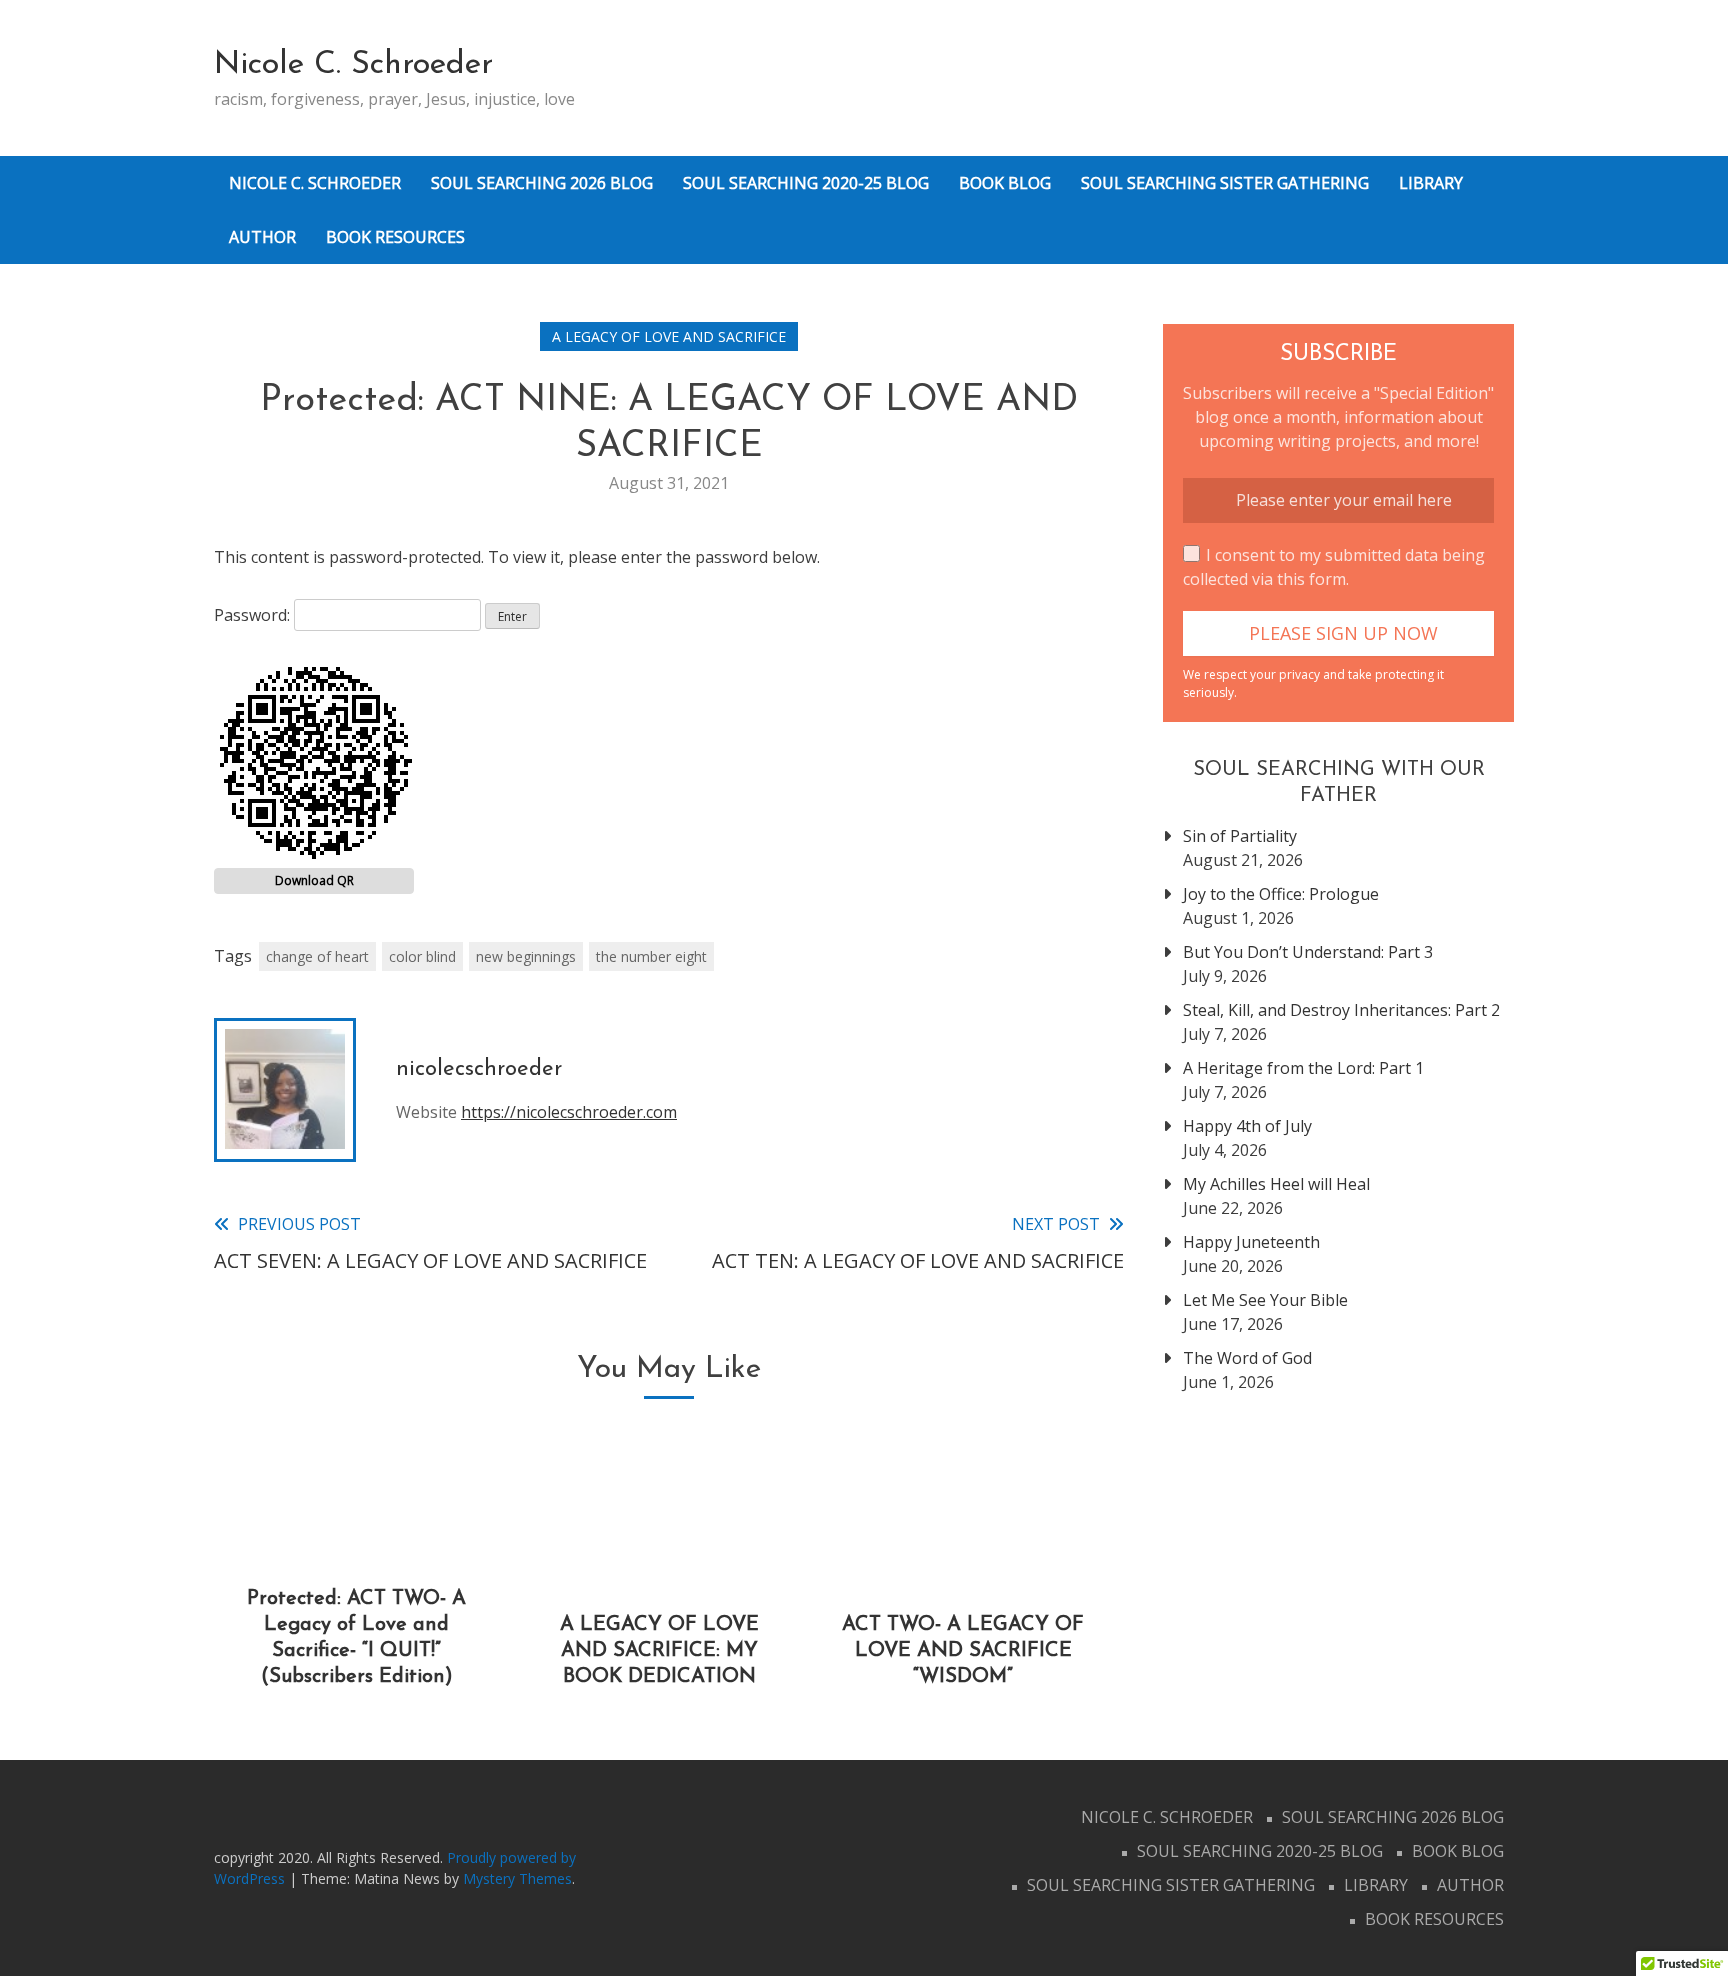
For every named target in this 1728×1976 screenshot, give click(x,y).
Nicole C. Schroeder (353, 65)
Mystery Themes (517, 1878)
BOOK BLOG (1005, 183)
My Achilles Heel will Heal (1276, 1184)
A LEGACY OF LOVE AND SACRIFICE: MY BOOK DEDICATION (659, 1651)
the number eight (651, 956)
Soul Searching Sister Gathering (1225, 183)
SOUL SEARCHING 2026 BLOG (542, 183)
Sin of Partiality (1240, 836)
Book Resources (395, 237)
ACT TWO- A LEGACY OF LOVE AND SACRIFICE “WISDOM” (963, 1651)
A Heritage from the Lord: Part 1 (1303, 1068)
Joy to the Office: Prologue (1281, 894)
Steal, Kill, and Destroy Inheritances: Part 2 (1341, 1010)
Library (1431, 183)
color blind (422, 956)
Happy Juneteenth (1251, 1242)
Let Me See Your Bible (1265, 1300)
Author (262, 237)
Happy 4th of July (1247, 1126)
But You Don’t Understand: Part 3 (1308, 952)
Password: (254, 615)
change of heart (317, 956)
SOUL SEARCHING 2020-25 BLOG (806, 183)
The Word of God (1247, 1358)
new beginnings (526, 956)
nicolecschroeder (479, 1069)
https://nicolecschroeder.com (569, 1112)
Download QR (314, 880)
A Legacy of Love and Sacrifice (669, 336)
